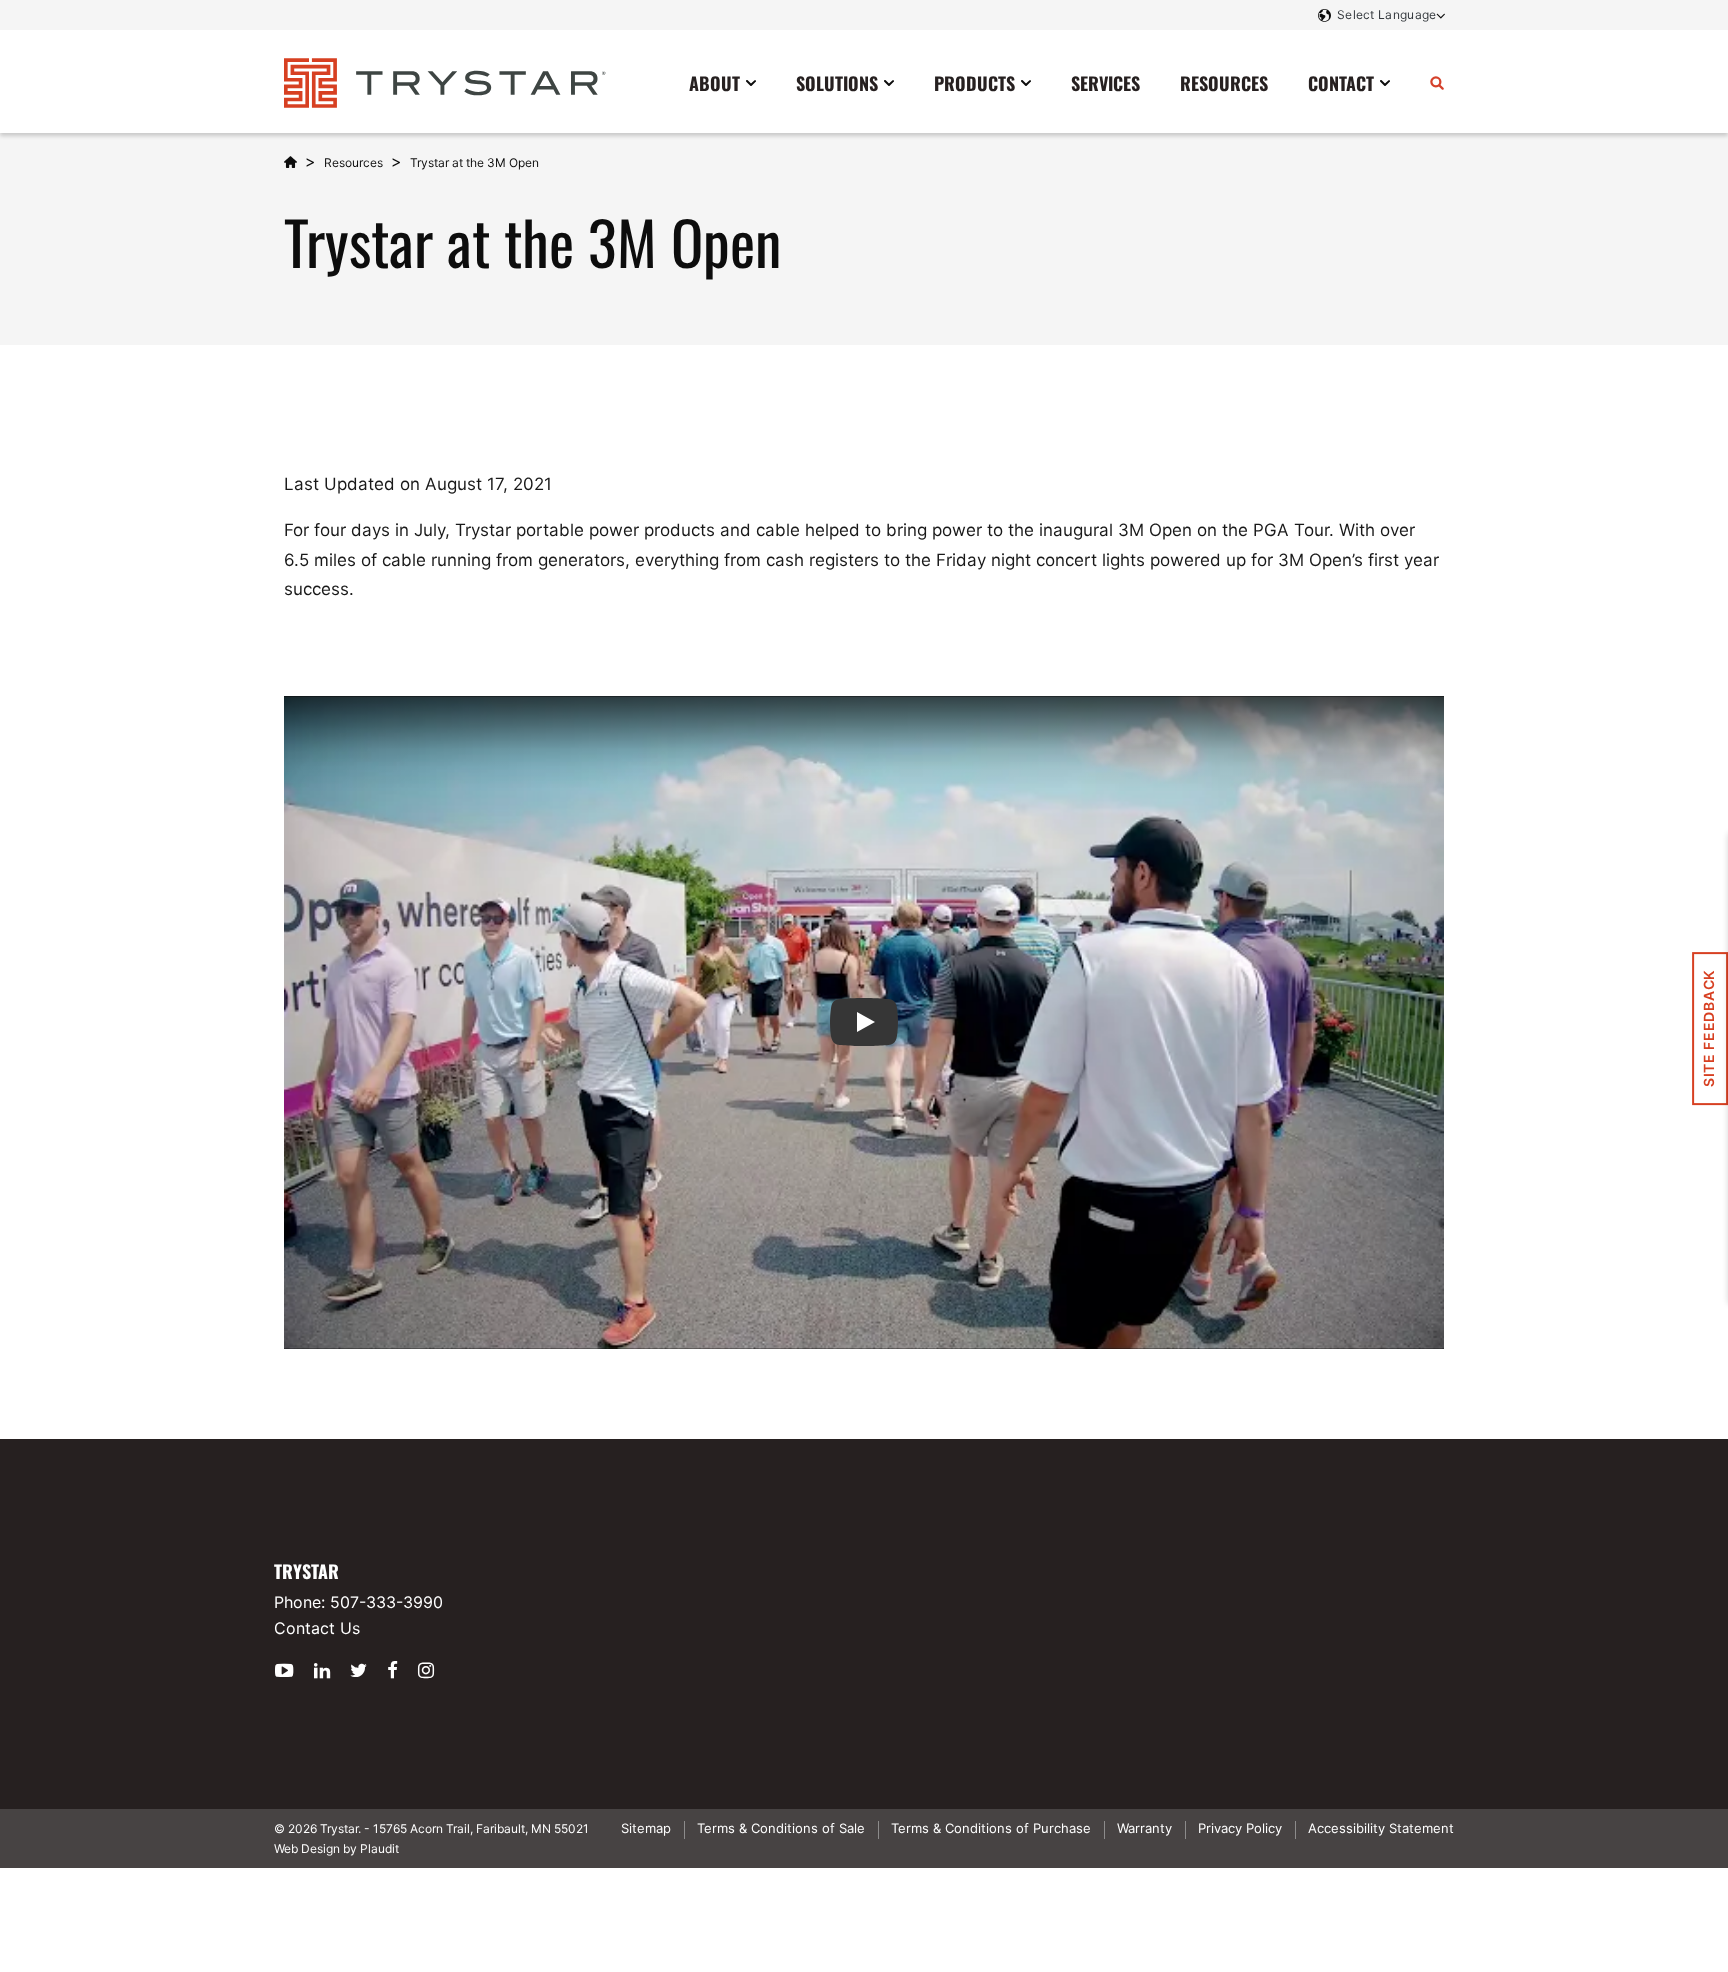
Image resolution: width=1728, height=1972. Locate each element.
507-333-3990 (386, 1602)
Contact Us (317, 1628)
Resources (353, 162)
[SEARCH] (1437, 82)
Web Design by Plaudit (336, 1848)
